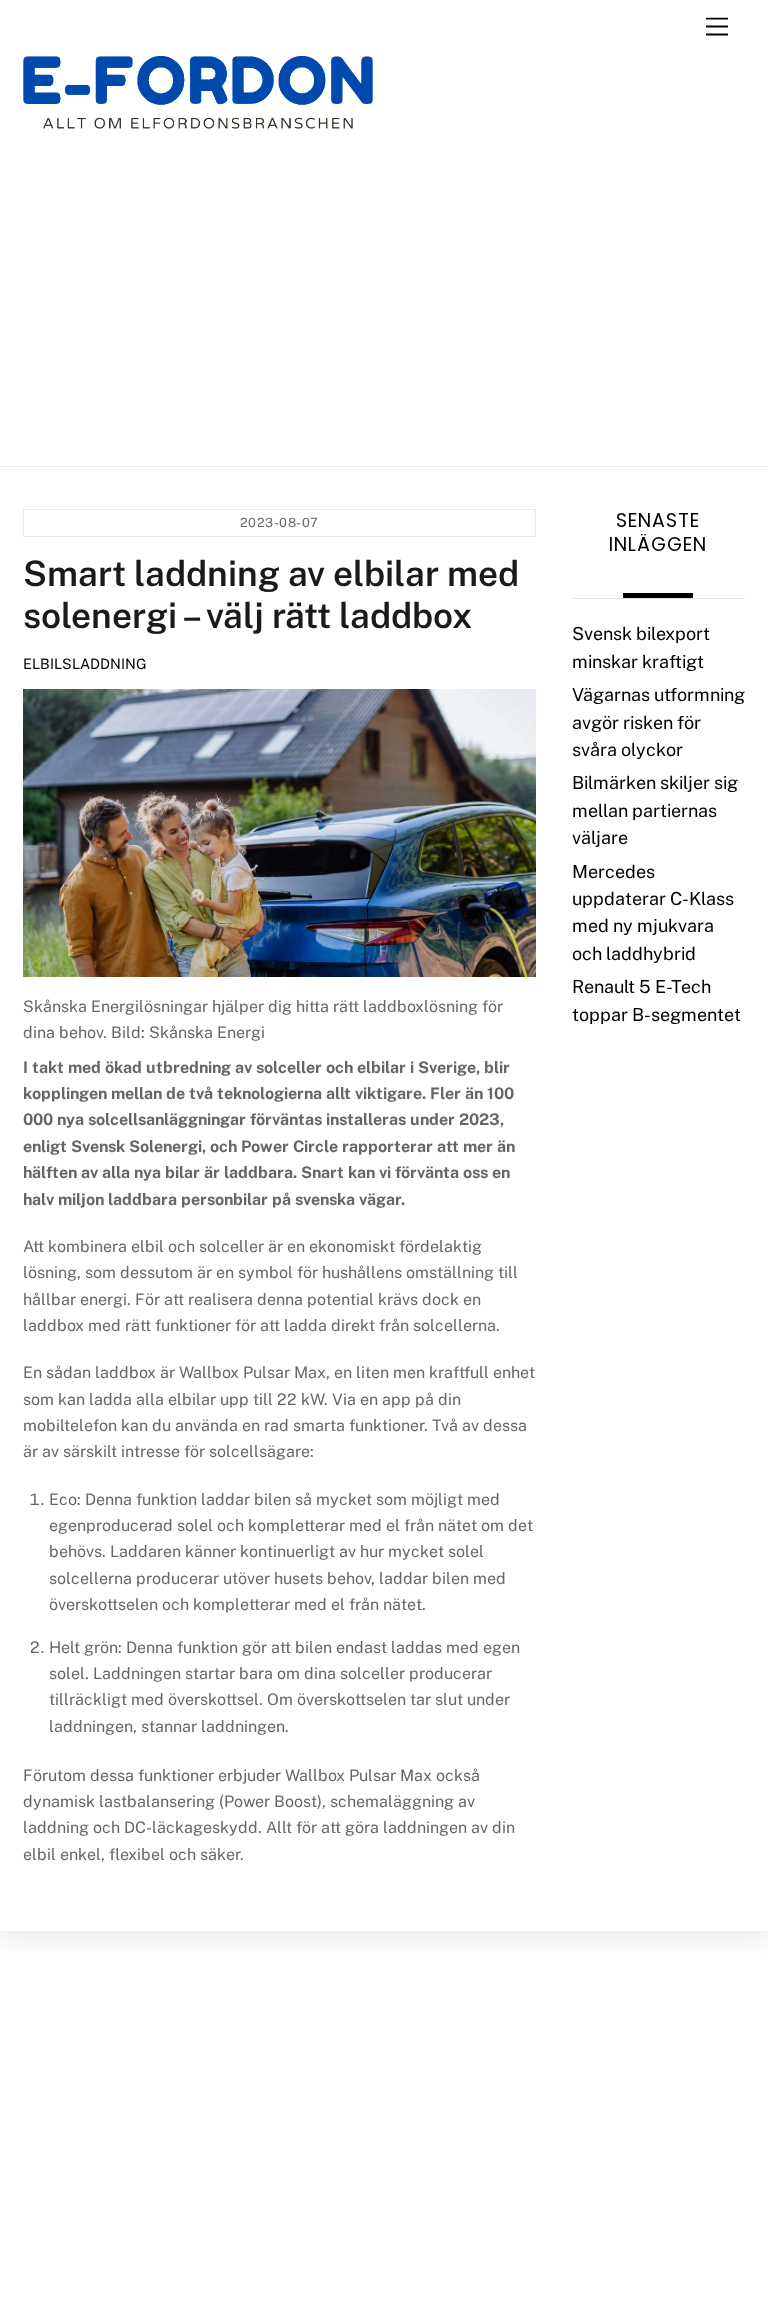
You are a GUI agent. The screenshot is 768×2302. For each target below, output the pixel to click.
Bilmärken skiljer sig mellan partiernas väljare (655, 810)
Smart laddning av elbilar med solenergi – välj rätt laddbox (271, 594)
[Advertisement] (384, 298)
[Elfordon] (198, 105)
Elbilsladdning (85, 663)
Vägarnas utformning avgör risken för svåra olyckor (658, 722)
